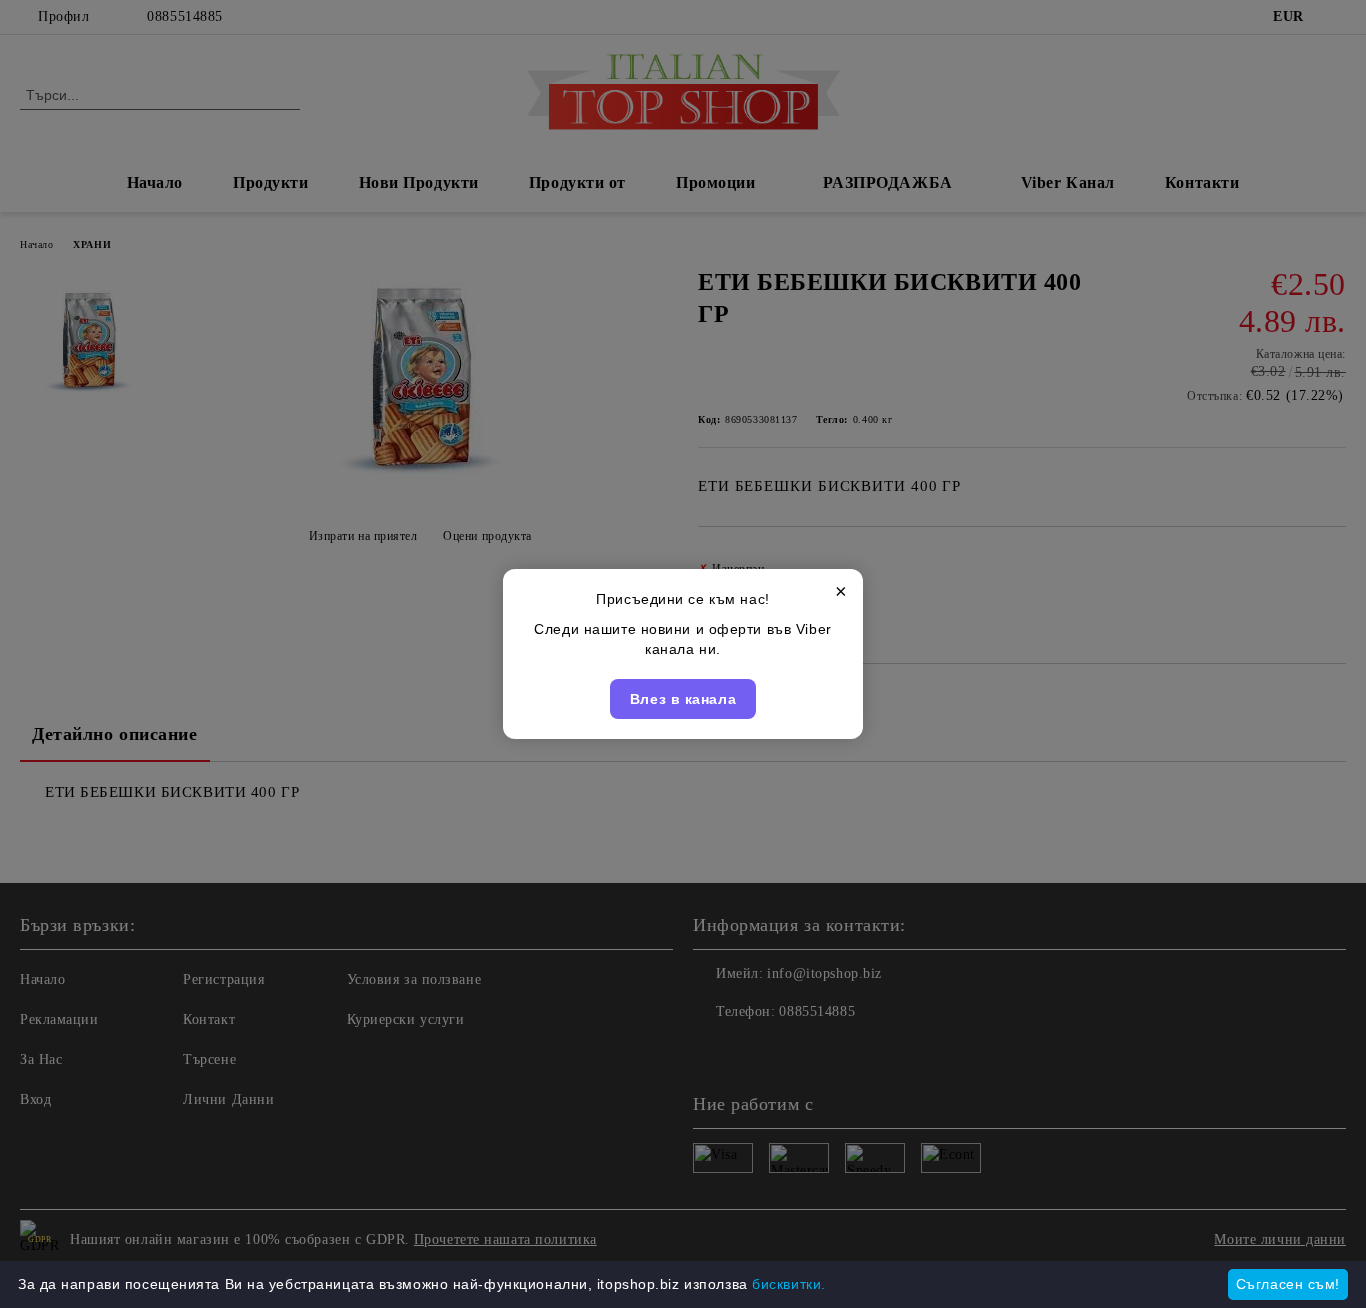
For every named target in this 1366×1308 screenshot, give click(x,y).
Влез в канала (683, 699)
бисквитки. (789, 1284)
